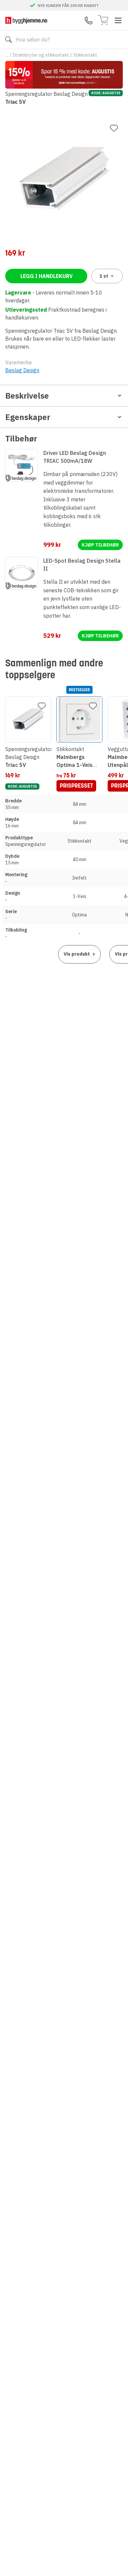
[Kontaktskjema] (89, 20)
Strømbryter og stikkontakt (41, 55)
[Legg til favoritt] (114, 128)
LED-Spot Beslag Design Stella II (82, 565)
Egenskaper (28, 417)
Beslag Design (22, 370)
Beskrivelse (27, 396)
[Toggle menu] (118, 20)
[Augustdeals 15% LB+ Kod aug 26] (64, 75)
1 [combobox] (104, 276)
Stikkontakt (85, 55)
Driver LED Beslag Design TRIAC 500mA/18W (75, 457)
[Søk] (9, 40)
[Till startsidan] (26, 20)
